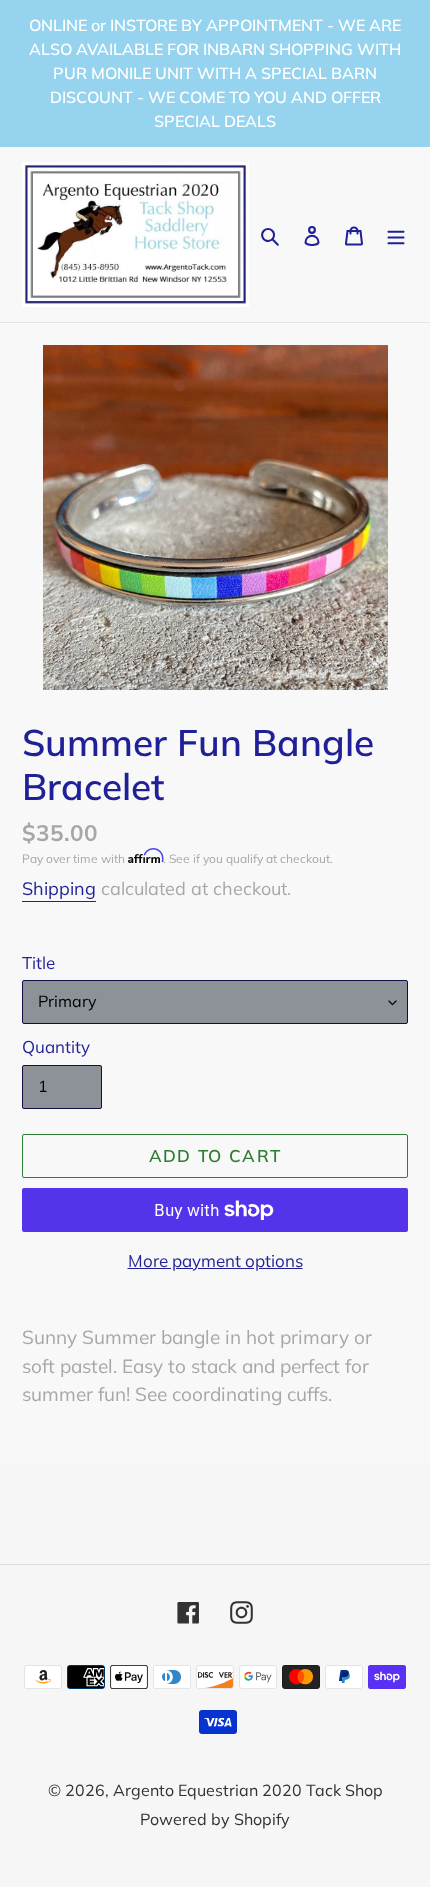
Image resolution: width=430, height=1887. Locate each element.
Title (38, 962)
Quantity (56, 1046)
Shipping (59, 888)
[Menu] (396, 234)
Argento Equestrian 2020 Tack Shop (248, 1790)
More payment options (215, 1260)
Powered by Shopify (215, 1819)
